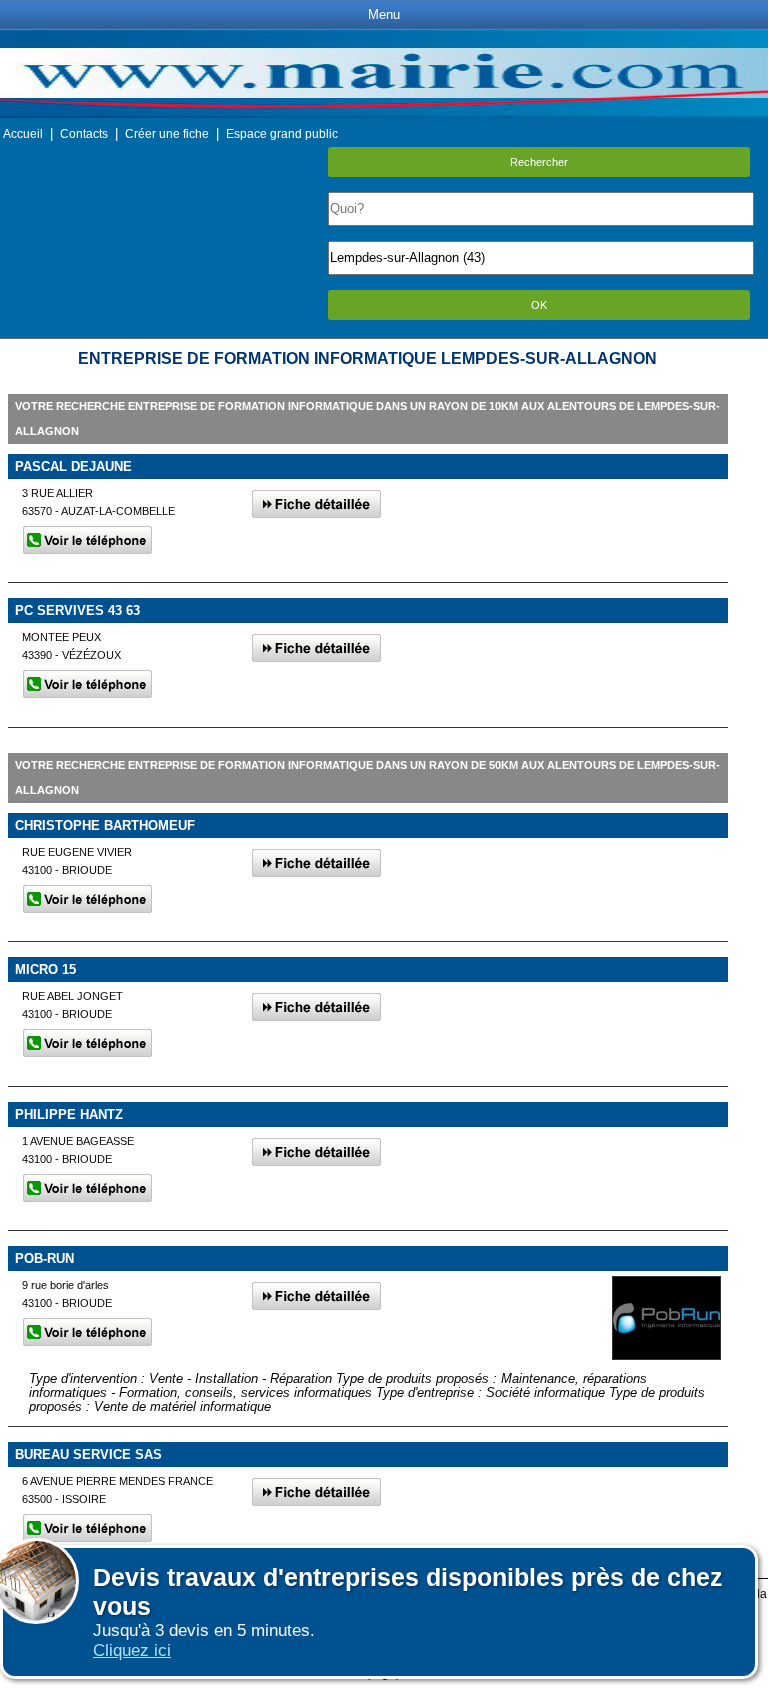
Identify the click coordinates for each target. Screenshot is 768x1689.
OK (539, 305)
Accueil (23, 134)
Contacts (84, 134)
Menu (384, 14)
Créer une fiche (167, 134)
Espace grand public (282, 134)
